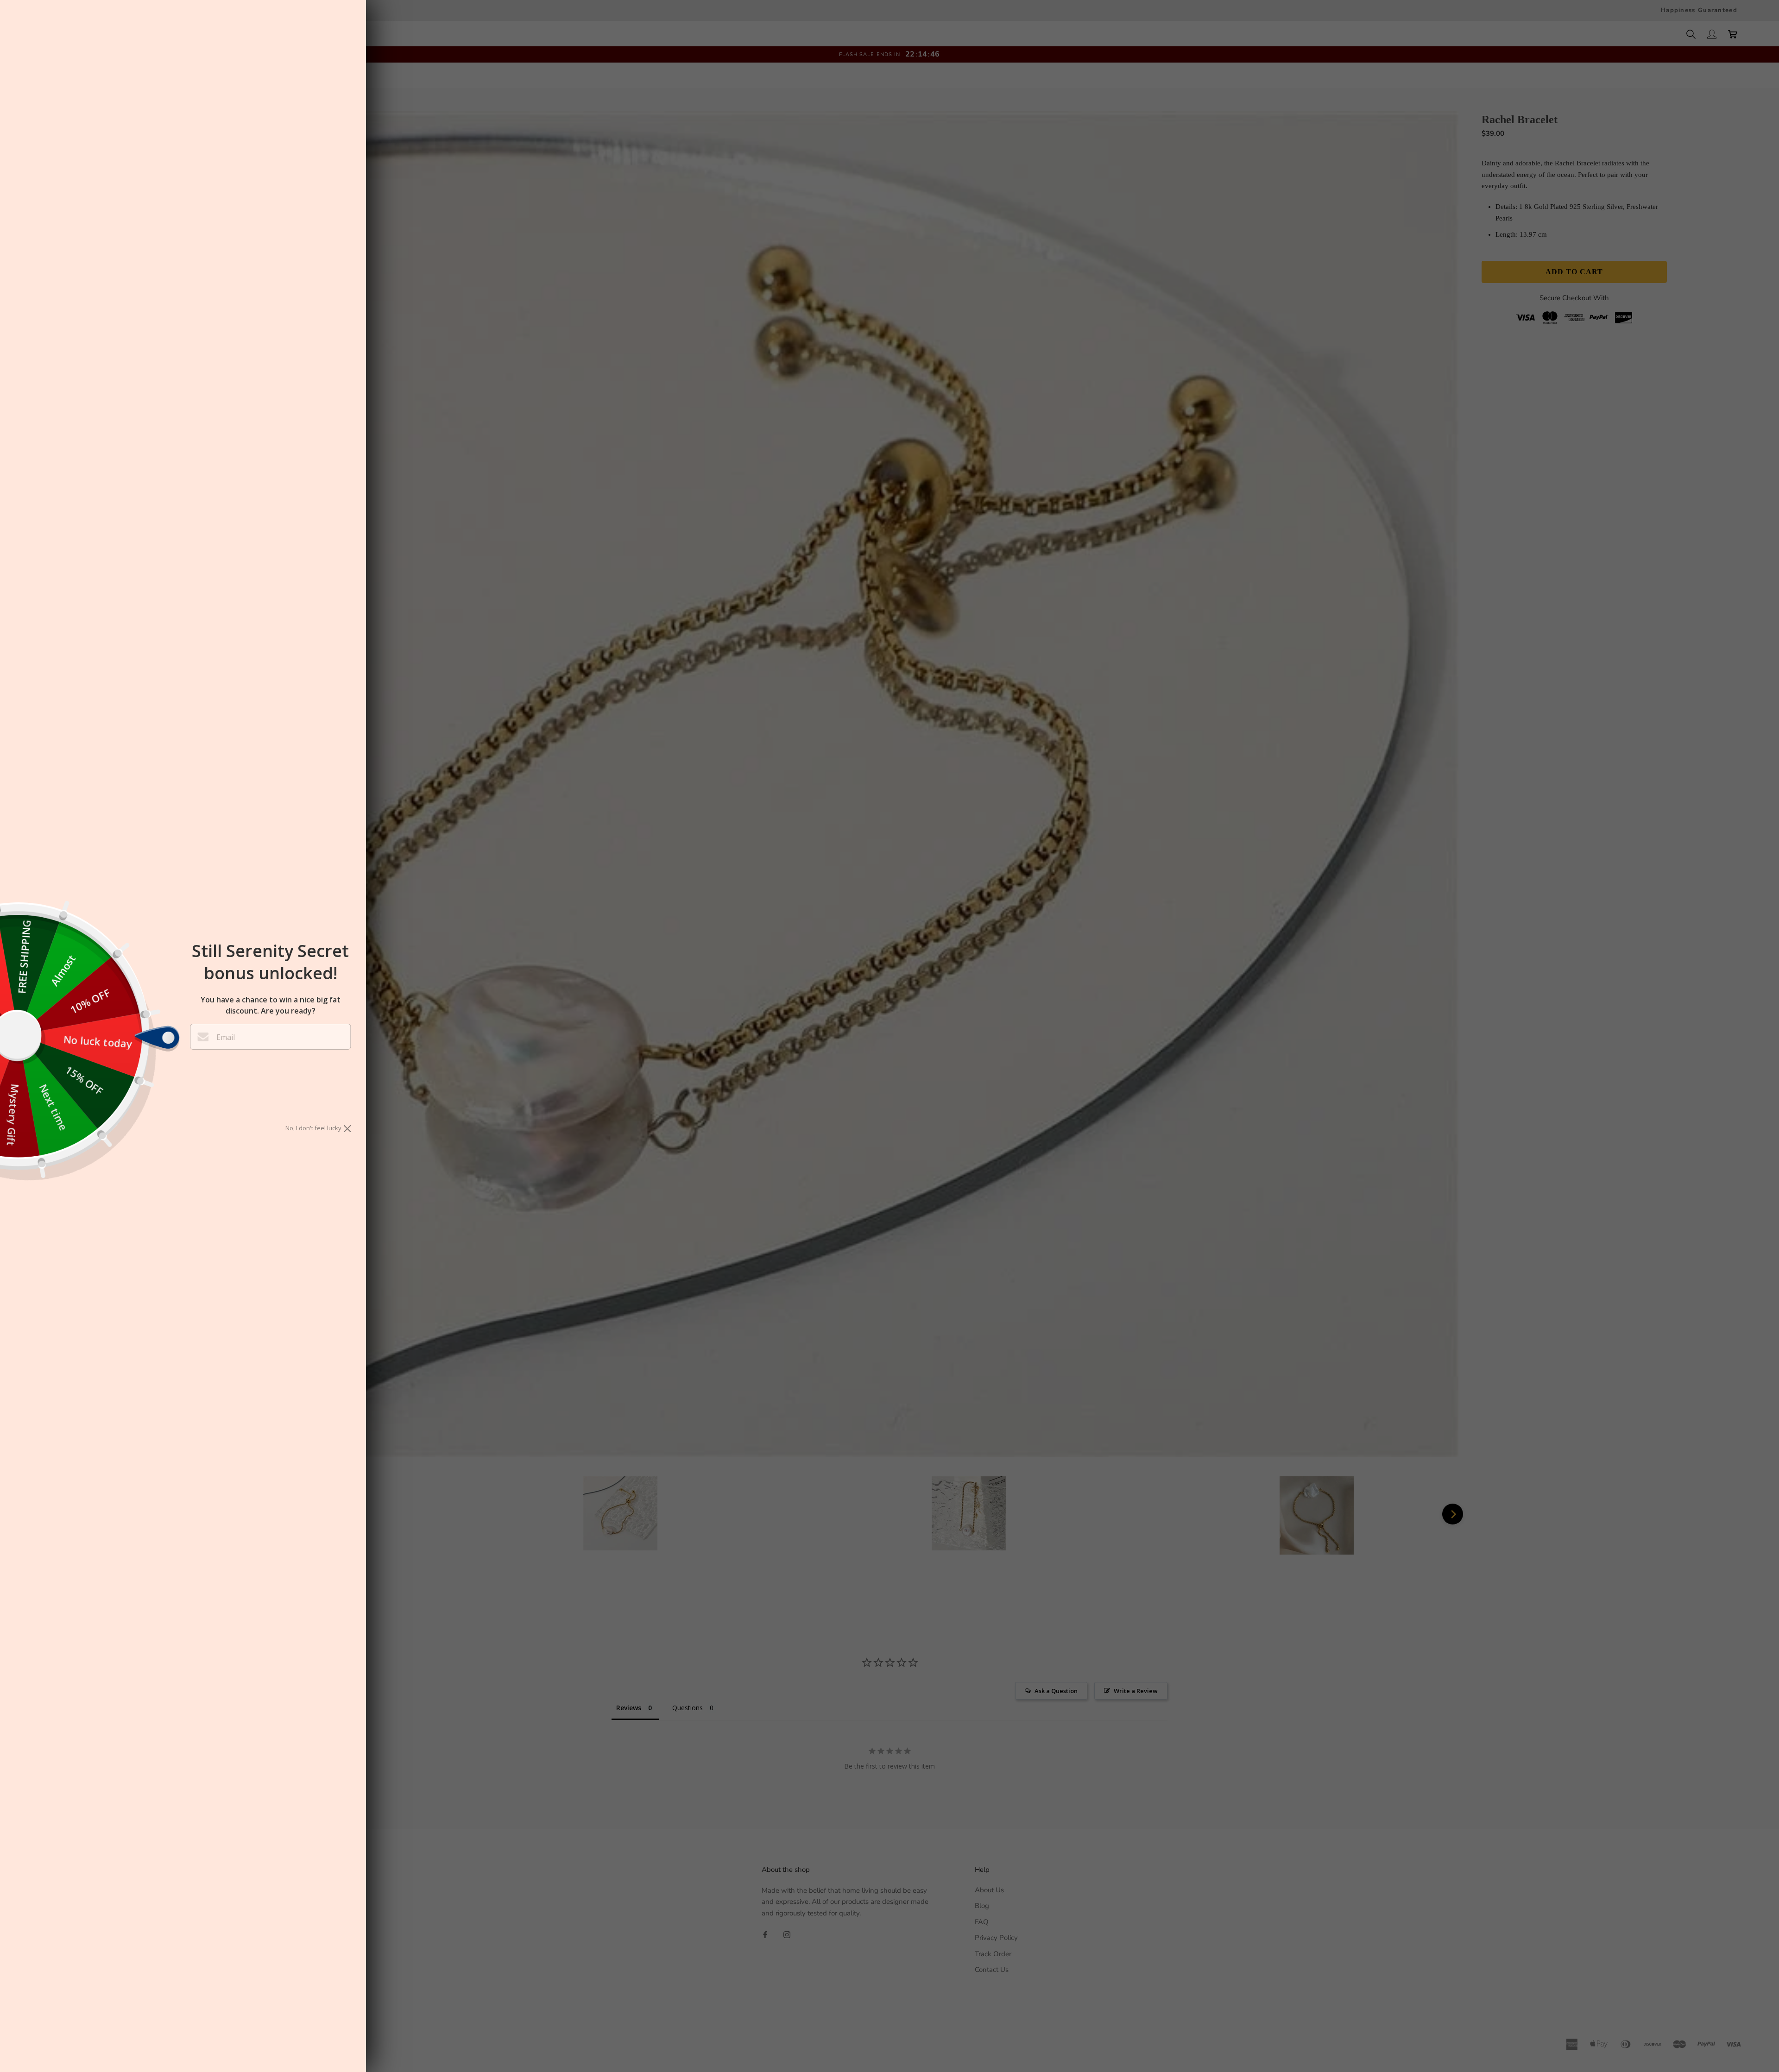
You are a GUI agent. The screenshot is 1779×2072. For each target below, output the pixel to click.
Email (226, 1037)
